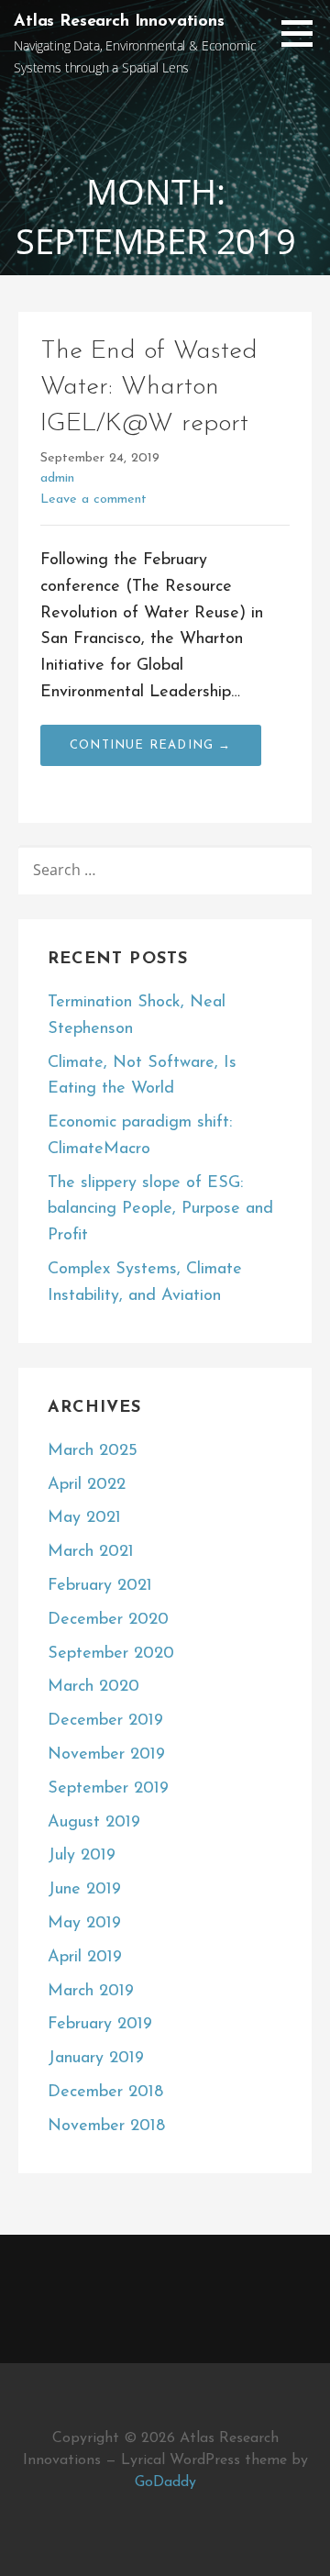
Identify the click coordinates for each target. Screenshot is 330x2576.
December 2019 (105, 1721)
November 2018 (106, 2126)
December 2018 (105, 2093)
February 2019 (100, 2025)
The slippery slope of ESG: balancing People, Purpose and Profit (160, 1210)
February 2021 (100, 1586)
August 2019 (94, 1823)
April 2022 (87, 1485)
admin (57, 478)
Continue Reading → (151, 745)
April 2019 (85, 1958)
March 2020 (93, 1687)
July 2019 (82, 1856)
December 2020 (108, 1620)
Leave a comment (93, 500)
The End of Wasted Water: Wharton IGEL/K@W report (149, 387)
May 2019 (84, 1924)
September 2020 (111, 1654)
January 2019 (96, 2059)
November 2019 (106, 1755)
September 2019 (108, 1789)
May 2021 (84, 1518)
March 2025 (93, 1451)
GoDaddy (165, 2482)
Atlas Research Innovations (119, 22)
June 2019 (84, 1890)
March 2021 (91, 1552)
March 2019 (91, 1992)
